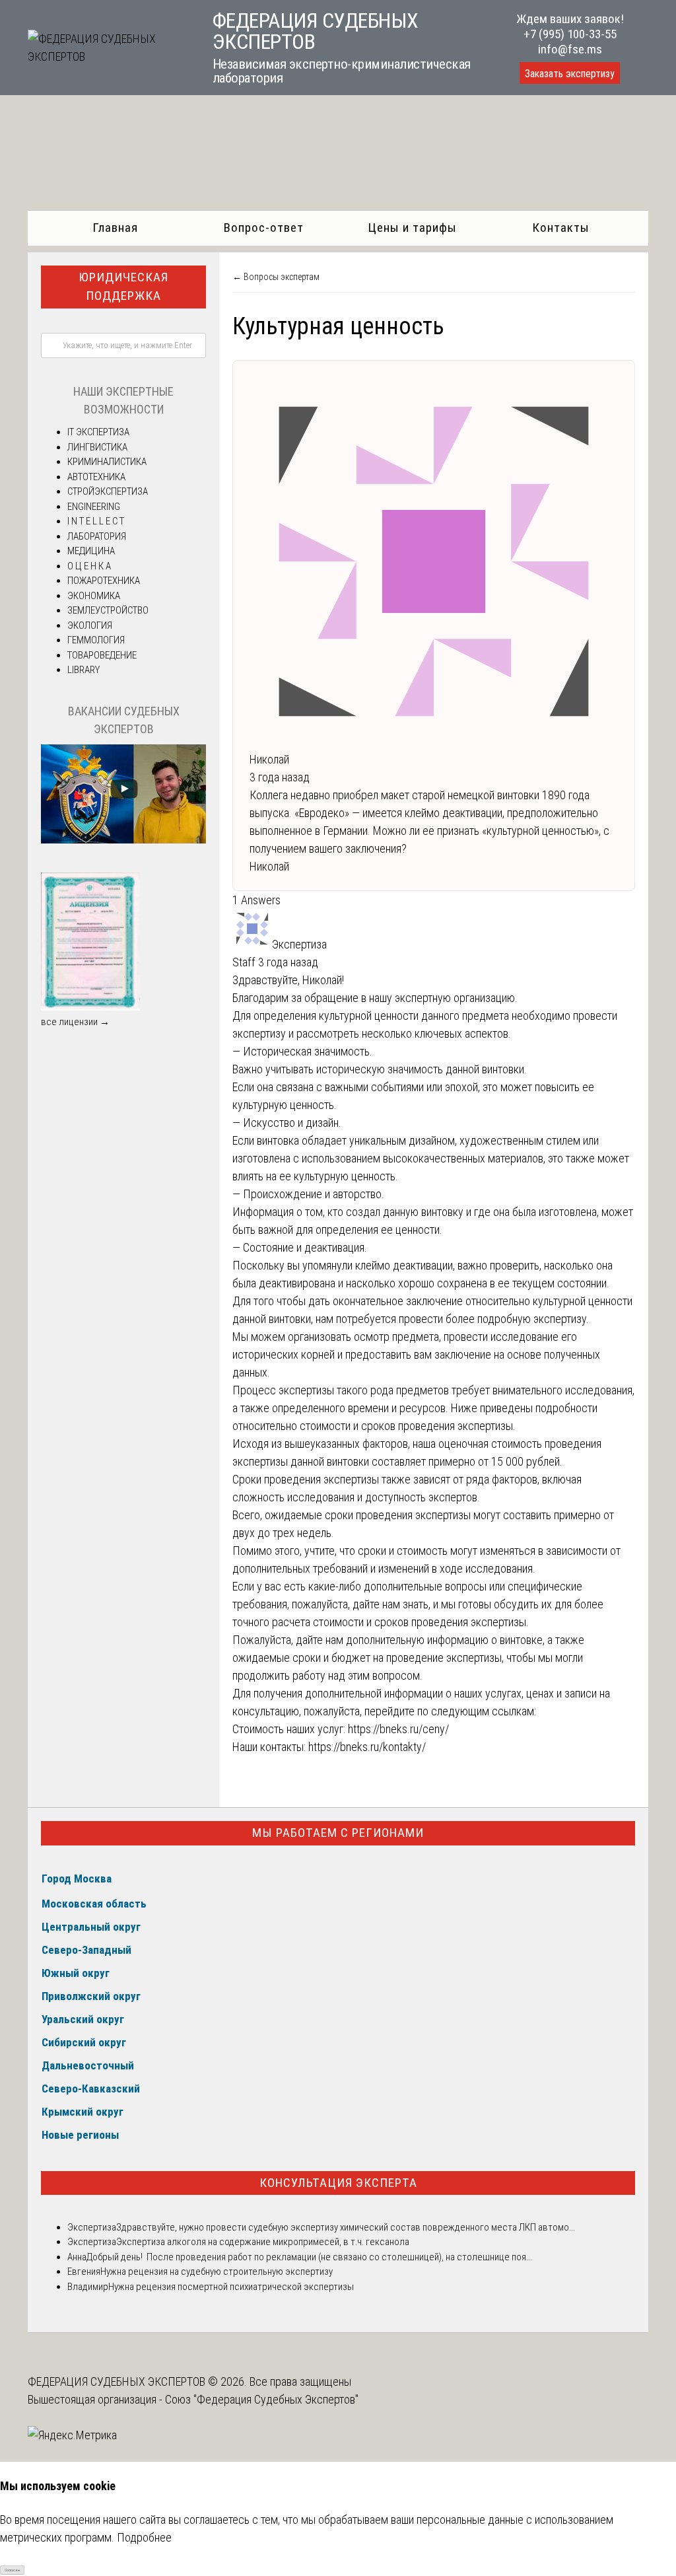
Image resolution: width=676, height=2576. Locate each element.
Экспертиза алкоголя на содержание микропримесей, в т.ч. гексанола (263, 2242)
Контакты (561, 228)
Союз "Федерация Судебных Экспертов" (262, 2399)
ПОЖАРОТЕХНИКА (104, 581)
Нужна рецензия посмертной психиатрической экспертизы (231, 2287)
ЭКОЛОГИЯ (90, 626)
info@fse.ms (570, 49)
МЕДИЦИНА (91, 551)
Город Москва (77, 1878)
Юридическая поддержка (123, 287)
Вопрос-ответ (264, 228)
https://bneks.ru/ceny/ (398, 1729)
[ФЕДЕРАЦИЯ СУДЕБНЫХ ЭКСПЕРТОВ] (107, 56)
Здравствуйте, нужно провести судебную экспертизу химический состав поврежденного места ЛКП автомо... (346, 2227)
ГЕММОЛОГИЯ (96, 640)
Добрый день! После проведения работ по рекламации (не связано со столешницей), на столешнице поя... (309, 2257)
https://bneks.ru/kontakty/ (367, 1747)
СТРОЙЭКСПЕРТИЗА (108, 491)
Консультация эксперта (338, 2183)
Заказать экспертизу (570, 74)
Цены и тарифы (412, 228)
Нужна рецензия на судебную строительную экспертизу (217, 2272)
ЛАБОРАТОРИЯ (97, 536)
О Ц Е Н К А (89, 566)
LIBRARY (84, 670)
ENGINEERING (94, 507)
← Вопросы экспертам (276, 277)
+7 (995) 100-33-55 (570, 34)
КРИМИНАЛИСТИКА (107, 462)
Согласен (12, 2570)
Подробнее (144, 2537)
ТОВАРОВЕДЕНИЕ (102, 655)
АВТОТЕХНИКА (96, 477)
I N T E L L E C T (96, 521)
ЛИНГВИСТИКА (97, 447)
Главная (115, 228)
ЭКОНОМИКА (94, 596)
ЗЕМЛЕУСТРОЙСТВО (108, 610)
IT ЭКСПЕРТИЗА (98, 432)
